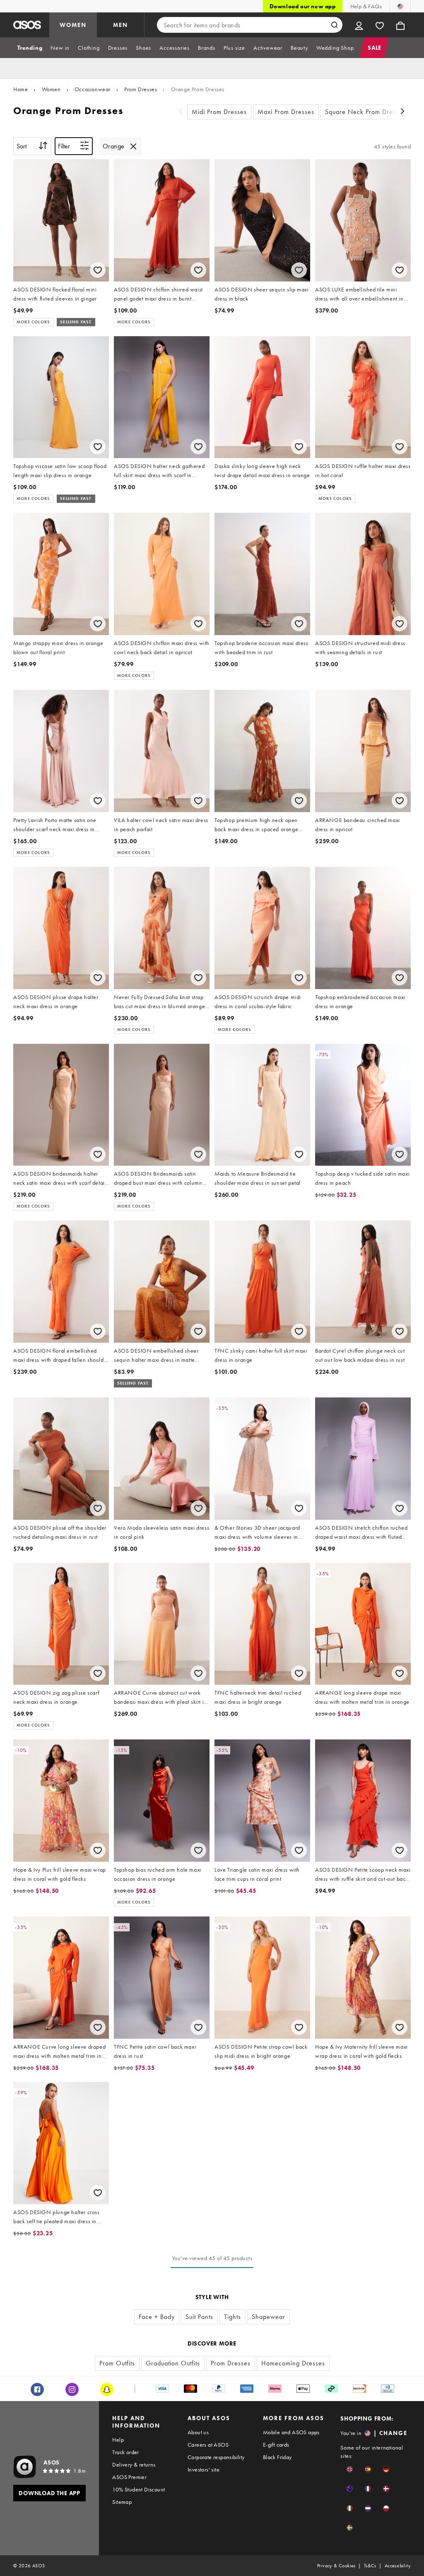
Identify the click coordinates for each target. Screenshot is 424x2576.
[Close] (133, 146)
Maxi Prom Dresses (286, 112)
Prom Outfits (117, 2363)
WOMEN (73, 25)
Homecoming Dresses (293, 2363)
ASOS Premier (129, 2477)
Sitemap (122, 2502)
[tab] (30, 48)
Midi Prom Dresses (219, 112)
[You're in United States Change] (400, 6)
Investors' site (204, 2469)
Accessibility (398, 2566)
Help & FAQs (366, 6)
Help (118, 2440)
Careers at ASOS (208, 2445)
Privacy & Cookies (336, 2566)
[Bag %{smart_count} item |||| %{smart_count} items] (400, 25)
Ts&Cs (370, 2566)
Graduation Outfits (173, 2363)
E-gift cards (276, 2445)
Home (20, 89)
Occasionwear (93, 89)
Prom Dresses (141, 89)
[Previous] (181, 112)
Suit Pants (199, 2317)
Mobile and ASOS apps (291, 2432)
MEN (120, 25)
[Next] (402, 112)
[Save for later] (98, 270)
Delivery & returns (134, 2464)
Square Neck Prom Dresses (365, 112)
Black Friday (277, 2457)
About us (198, 2432)
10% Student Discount (139, 2489)
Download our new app (303, 6)
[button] (350, 2469)
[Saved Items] (380, 25)
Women (51, 89)
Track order (125, 2452)
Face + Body (157, 2317)
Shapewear (269, 2317)
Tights (232, 2317)
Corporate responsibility (216, 2457)
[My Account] (359, 25)
